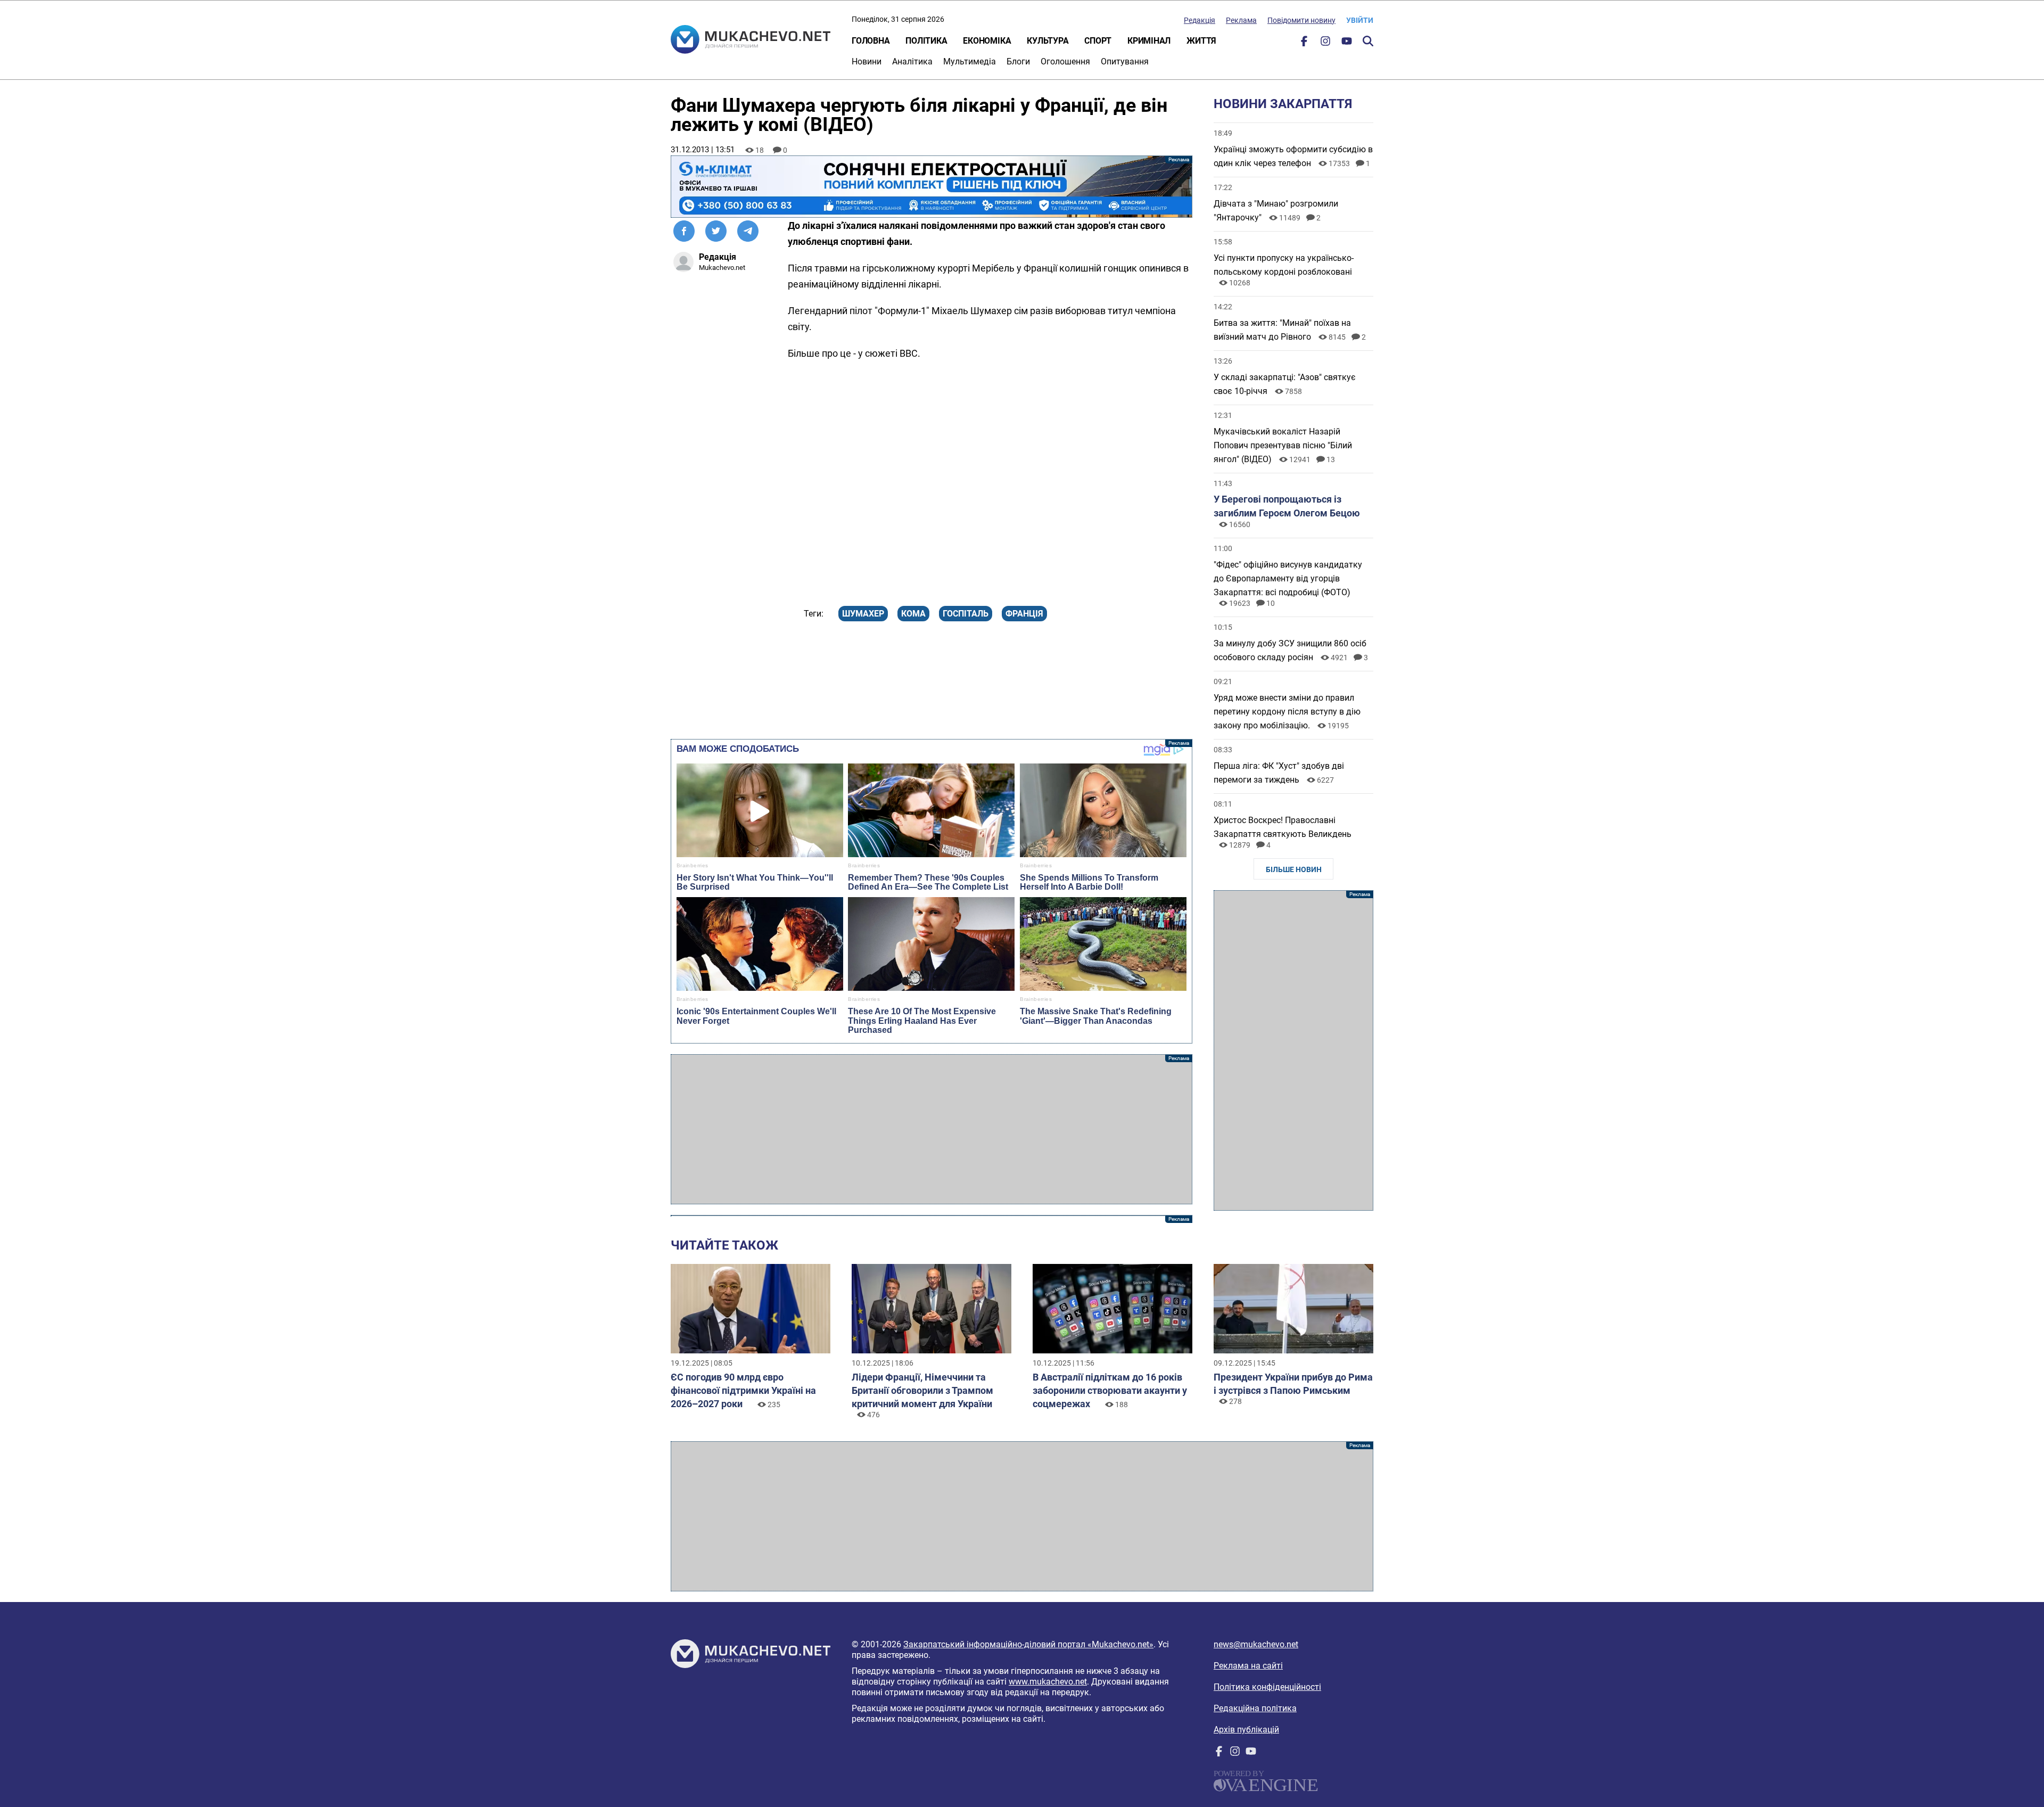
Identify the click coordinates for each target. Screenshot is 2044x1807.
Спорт (1098, 41)
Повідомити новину (1301, 20)
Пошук (1368, 41)
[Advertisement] (932, 1129)
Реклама (1241, 20)
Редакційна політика (1255, 1708)
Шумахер (863, 614)
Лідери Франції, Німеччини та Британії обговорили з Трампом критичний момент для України (922, 1390)
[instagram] (1325, 43)
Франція (1024, 614)
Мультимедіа (970, 61)
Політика (926, 41)
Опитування (1125, 61)
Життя (1201, 41)
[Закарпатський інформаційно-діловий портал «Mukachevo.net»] (751, 40)
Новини (867, 61)
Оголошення (1065, 61)
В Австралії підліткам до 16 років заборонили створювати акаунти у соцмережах (1110, 1390)
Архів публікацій (1246, 1730)
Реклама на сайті (1248, 1666)
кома (913, 614)
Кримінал (1149, 41)
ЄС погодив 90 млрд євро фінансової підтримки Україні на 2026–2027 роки (743, 1390)
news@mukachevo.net (1256, 1644)
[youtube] (1347, 43)
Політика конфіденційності (1267, 1687)
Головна (871, 41)
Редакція (1200, 20)
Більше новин (1294, 869)
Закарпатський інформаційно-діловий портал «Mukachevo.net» (1028, 1644)
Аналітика (912, 61)
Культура (1048, 41)
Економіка (987, 41)
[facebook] (1304, 43)
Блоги (1018, 61)
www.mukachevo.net (1048, 1682)
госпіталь (966, 614)
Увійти (1360, 20)
